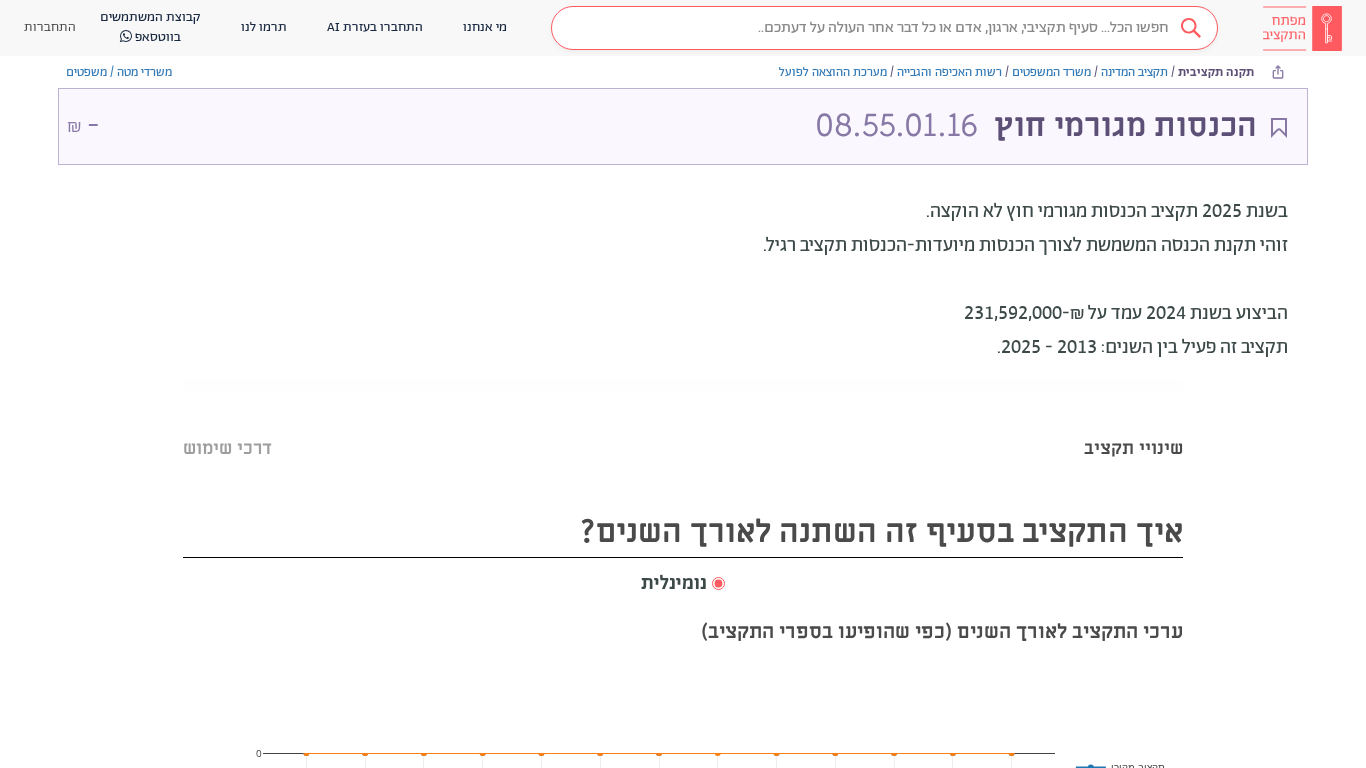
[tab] (1133, 423)
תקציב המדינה (1134, 72)
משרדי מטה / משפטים (119, 72)
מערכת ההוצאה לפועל (833, 72)
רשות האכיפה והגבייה (949, 72)
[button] (884, 28)
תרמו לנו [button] (264, 27)
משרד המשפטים (1051, 72)
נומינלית (674, 584)
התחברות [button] (50, 27)
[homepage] (1302, 28)
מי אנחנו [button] (485, 27)
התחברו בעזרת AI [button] (375, 27)
